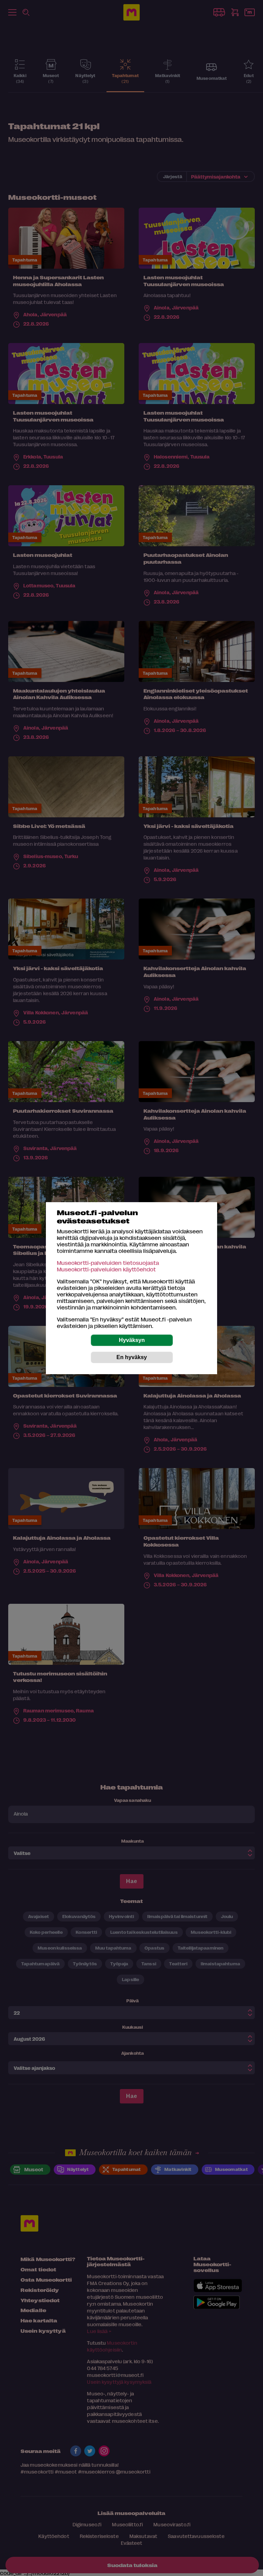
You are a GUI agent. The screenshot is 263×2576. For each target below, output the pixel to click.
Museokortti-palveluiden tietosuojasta (108, 1263)
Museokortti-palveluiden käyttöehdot (106, 1269)
